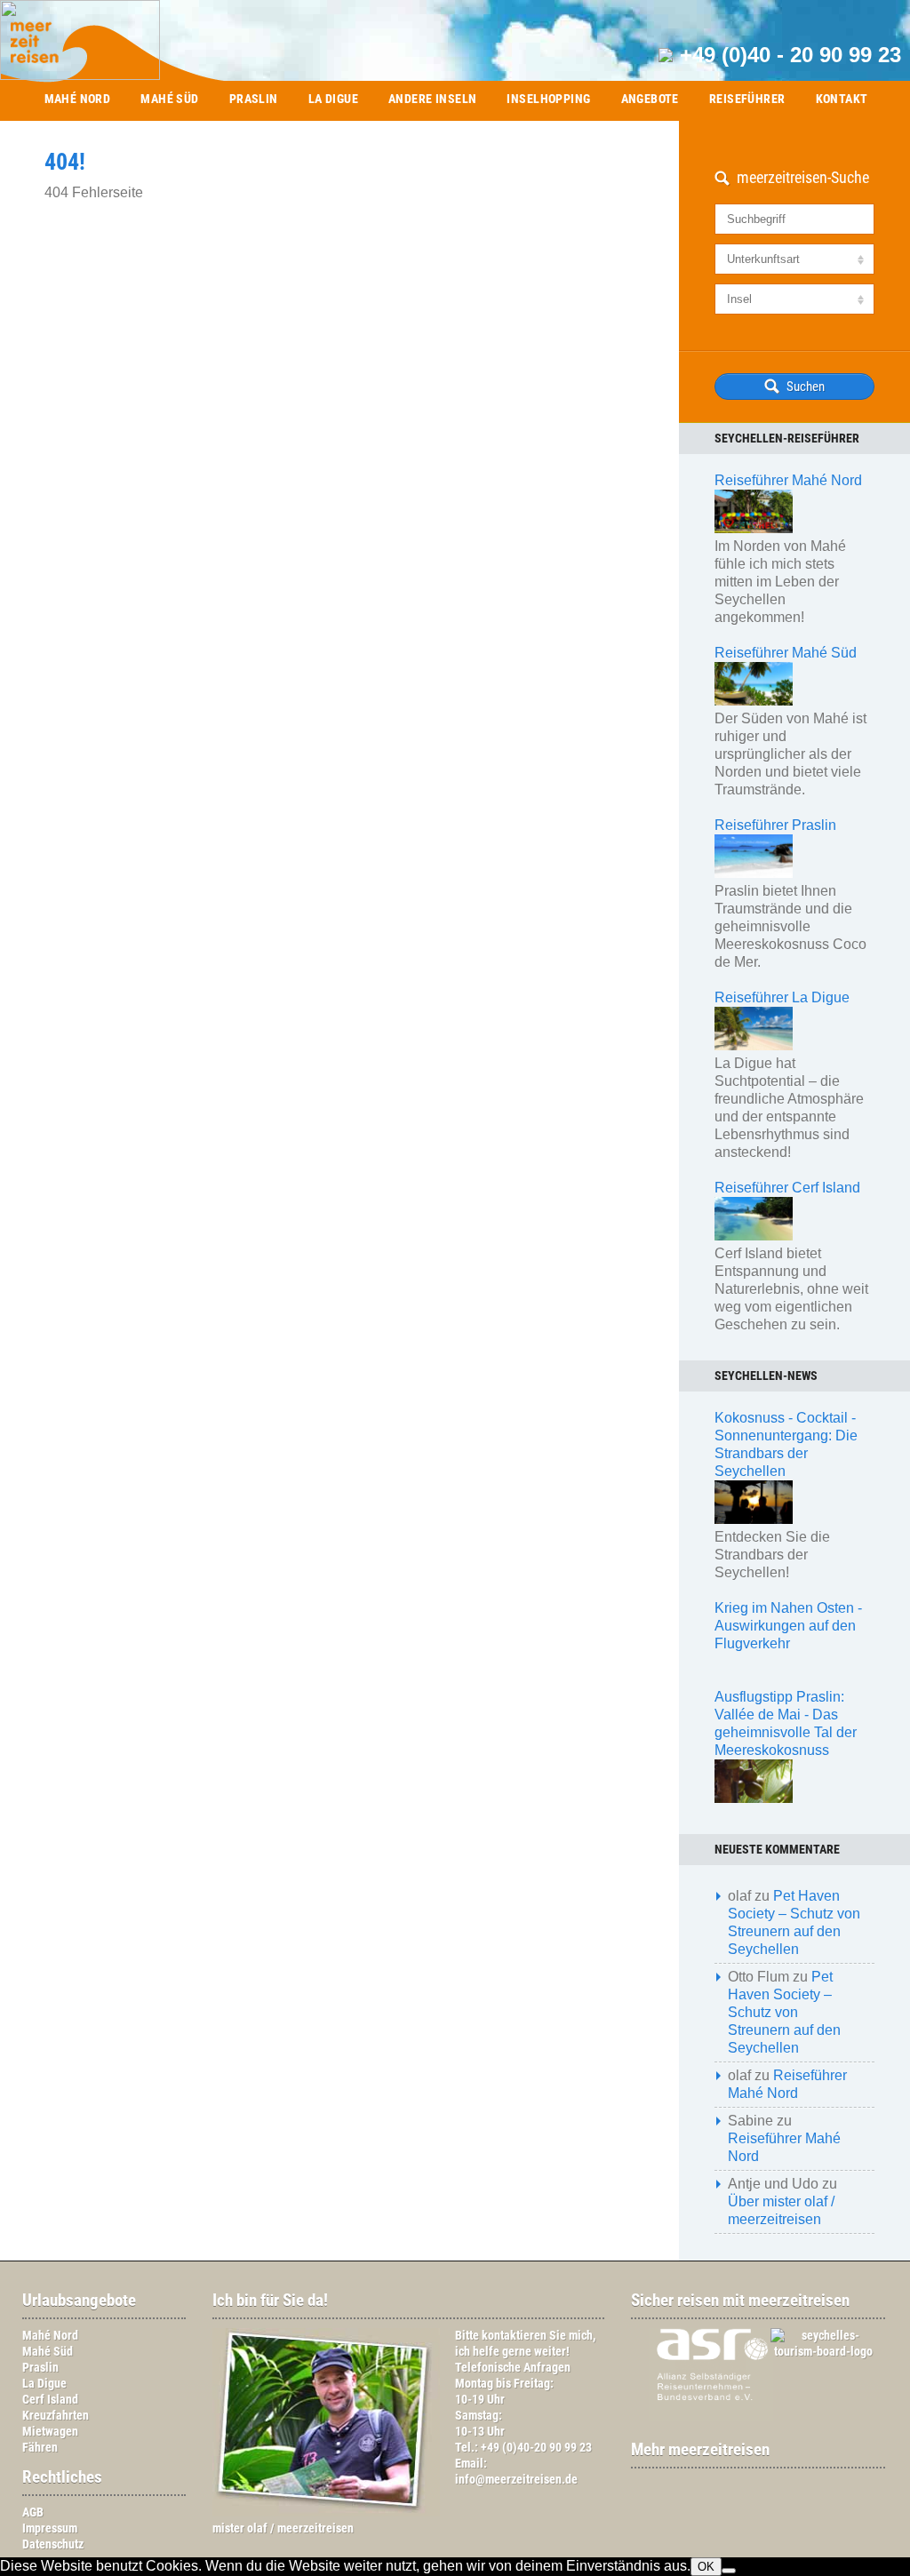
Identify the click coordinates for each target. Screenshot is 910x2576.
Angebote (650, 99)
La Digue (333, 99)
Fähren (40, 2448)
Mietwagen (50, 2432)
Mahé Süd (169, 99)
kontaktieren (514, 2336)
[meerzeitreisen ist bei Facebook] (749, 2485)
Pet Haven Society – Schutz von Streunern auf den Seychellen (784, 2012)
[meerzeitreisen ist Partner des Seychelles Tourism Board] (814, 2352)
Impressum (50, 2528)
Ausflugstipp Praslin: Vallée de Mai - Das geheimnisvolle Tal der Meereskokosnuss (786, 1723)
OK (706, 2567)
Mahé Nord (78, 99)
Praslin (254, 99)
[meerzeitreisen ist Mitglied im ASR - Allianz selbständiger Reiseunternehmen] (702, 2417)
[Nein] (729, 2571)
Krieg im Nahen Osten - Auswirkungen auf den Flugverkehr (788, 1626)
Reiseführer (747, 99)
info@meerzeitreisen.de (516, 2480)
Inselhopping (548, 99)
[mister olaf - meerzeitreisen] (326, 2512)
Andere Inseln (432, 99)
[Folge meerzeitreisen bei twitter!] (767, 2485)
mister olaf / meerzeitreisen (283, 2528)
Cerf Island (50, 2400)
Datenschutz (53, 2544)
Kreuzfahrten (56, 2416)
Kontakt (842, 99)
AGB (33, 2512)
